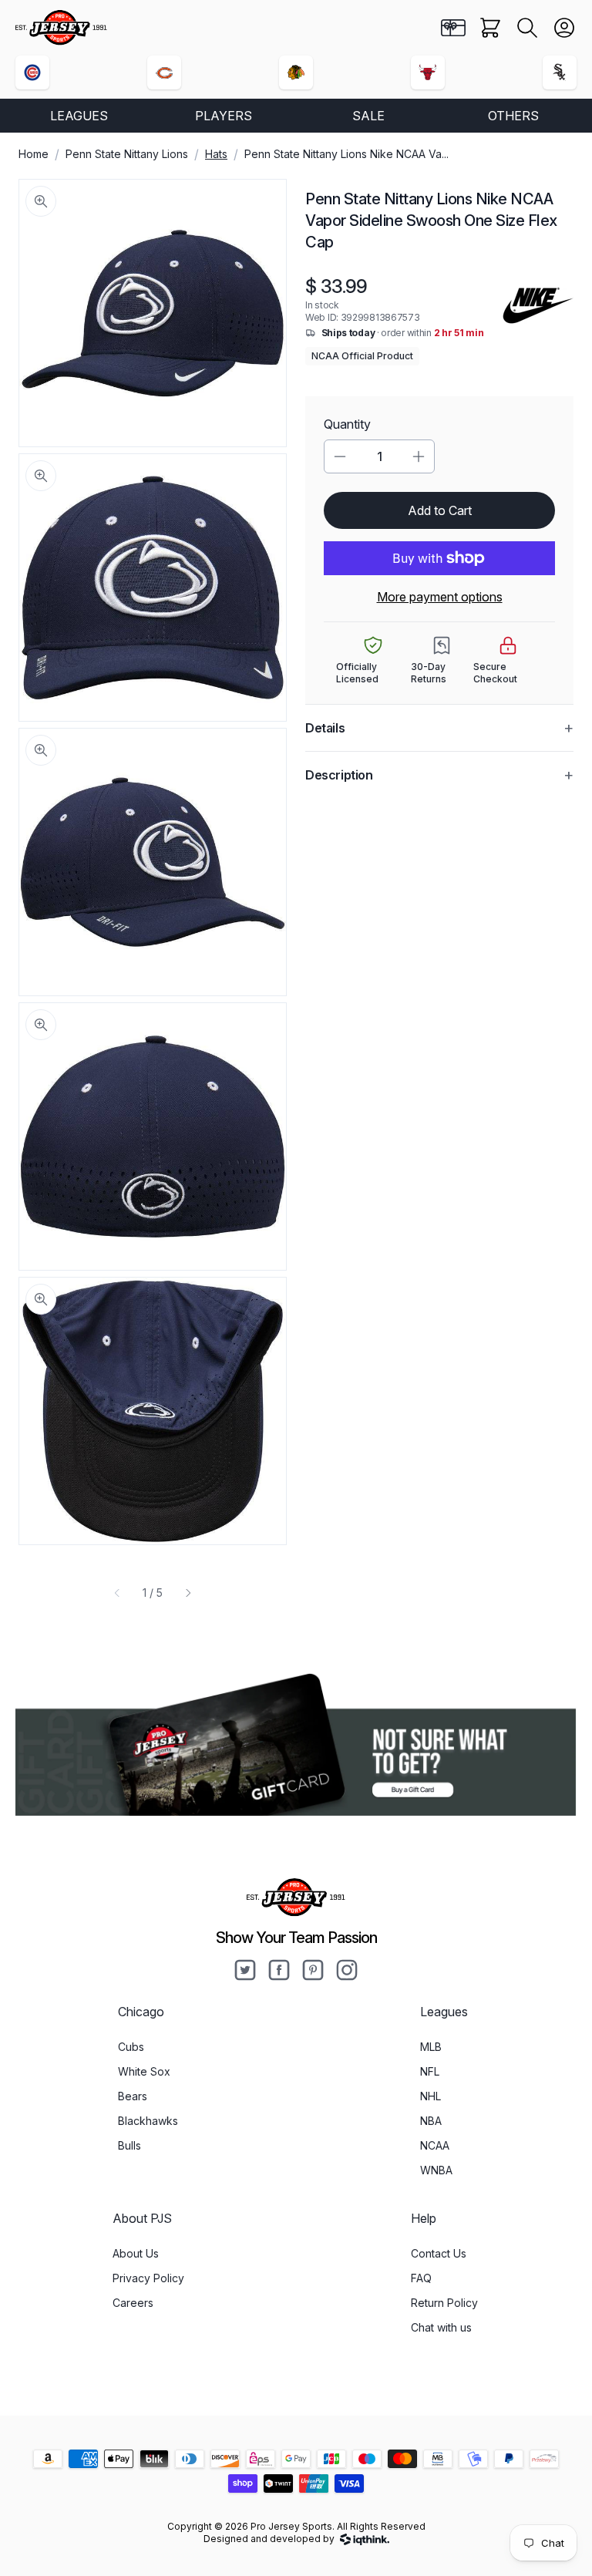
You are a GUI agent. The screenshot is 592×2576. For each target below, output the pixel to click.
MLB (431, 2047)
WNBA (436, 2170)
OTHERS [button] (513, 116)
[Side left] (117, 1593)
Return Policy (444, 2303)
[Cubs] (32, 72)
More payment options (440, 597)
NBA (431, 2121)
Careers (133, 2303)
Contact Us (439, 2253)
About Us (136, 2253)
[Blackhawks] (296, 72)
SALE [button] (368, 116)
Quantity (347, 424)
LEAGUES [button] (79, 116)
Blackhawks (148, 2121)
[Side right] (188, 1593)
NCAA (435, 2145)
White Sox (144, 2071)
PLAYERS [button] (224, 116)
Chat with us (441, 2327)
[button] (527, 28)
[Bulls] (428, 72)
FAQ (421, 2278)
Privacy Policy (148, 2278)
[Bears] (164, 72)
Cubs (131, 2047)
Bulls (129, 2145)
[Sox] (560, 72)
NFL (430, 2071)
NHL (431, 2096)
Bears (133, 2096)
